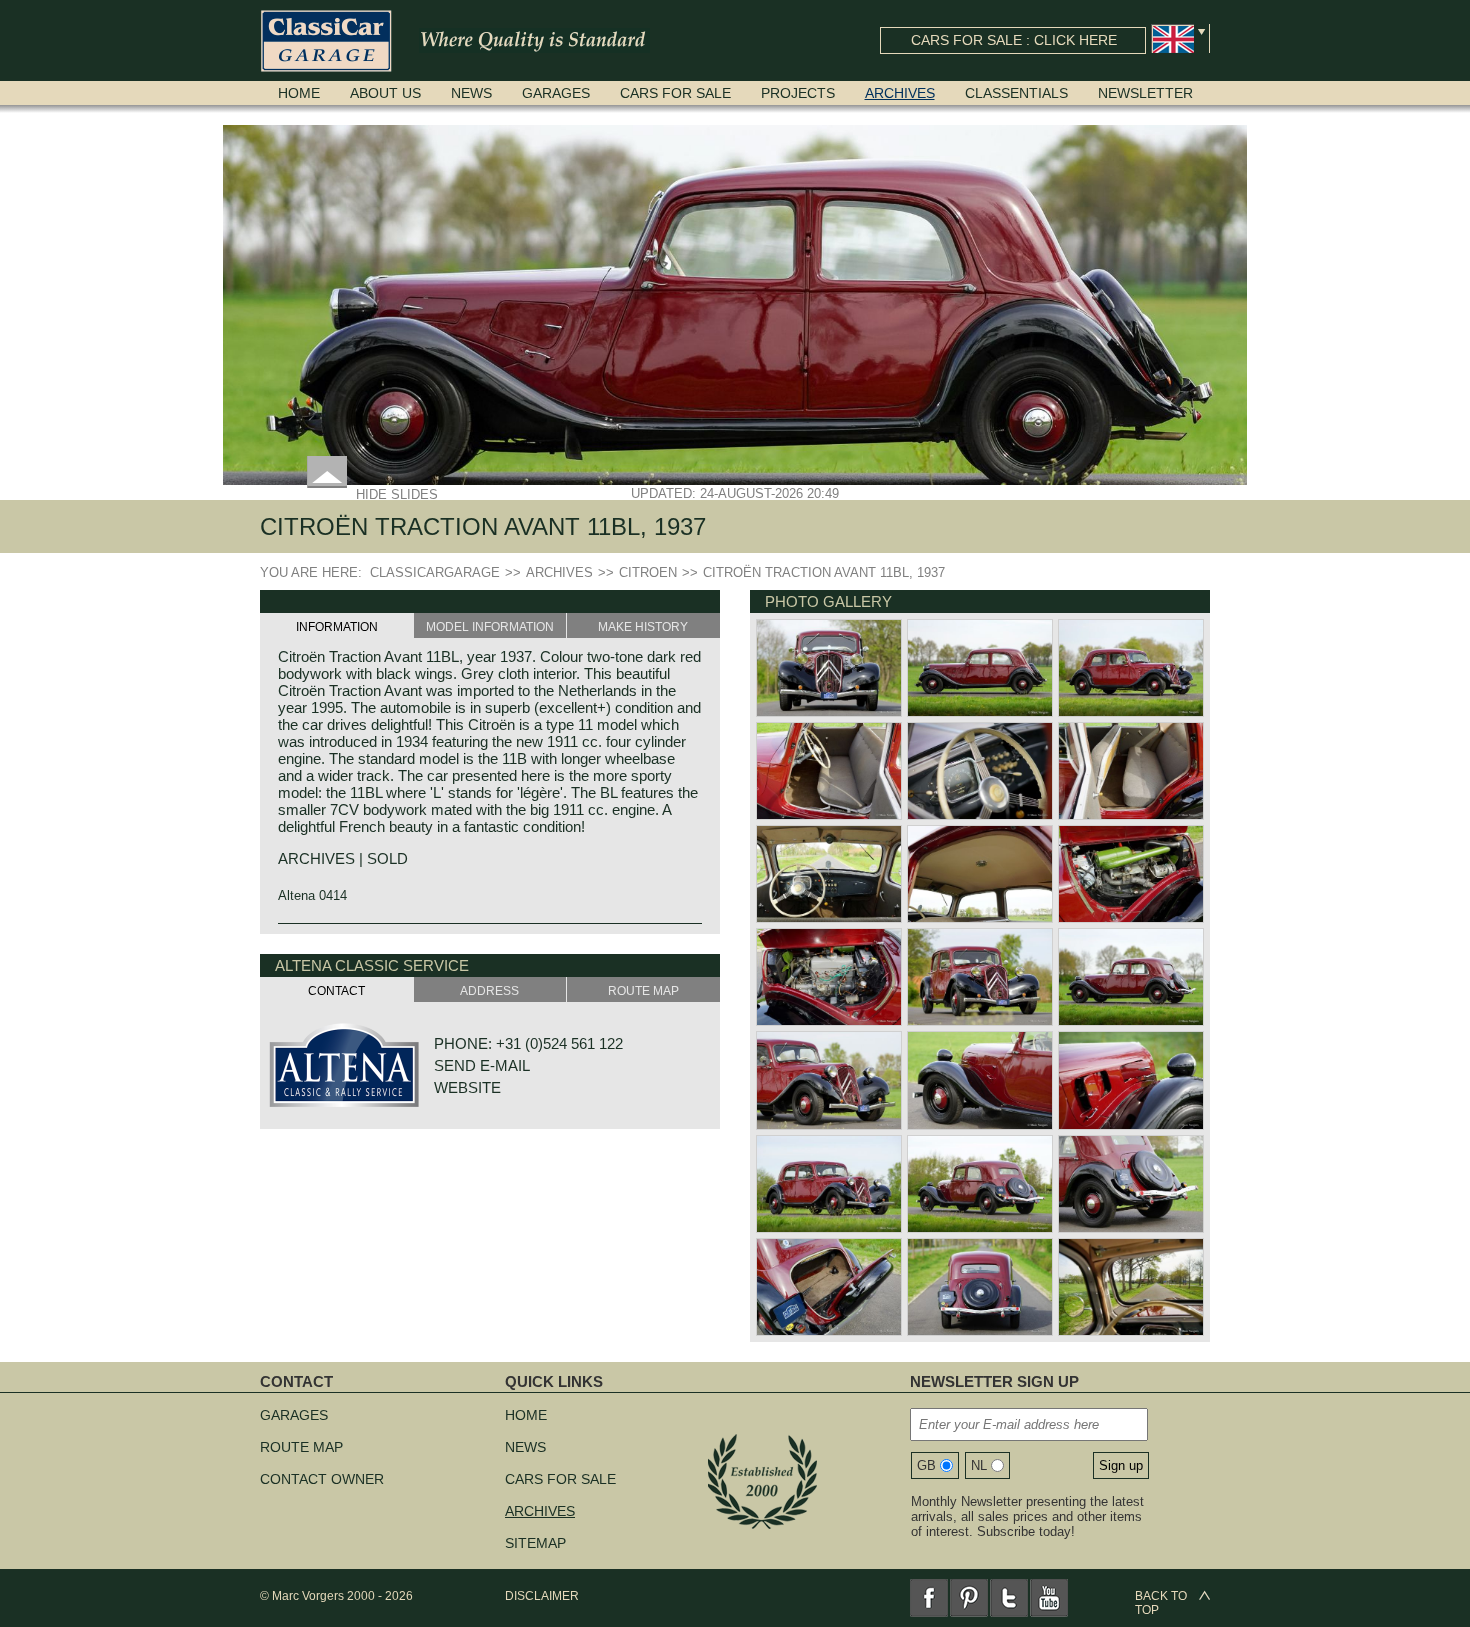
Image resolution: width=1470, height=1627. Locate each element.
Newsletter (1145, 93)
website (467, 1087)
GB (926, 1465)
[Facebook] (929, 1598)
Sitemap (535, 1543)
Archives (900, 93)
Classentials (1016, 93)
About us (385, 93)
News (471, 93)
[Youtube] (1049, 1598)
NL (979, 1465)
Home (299, 93)
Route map (301, 1447)
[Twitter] (1009, 1598)
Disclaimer (542, 1596)
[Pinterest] (969, 1598)
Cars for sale (675, 93)
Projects (798, 93)
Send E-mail (482, 1065)
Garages (556, 93)
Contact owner (322, 1479)
